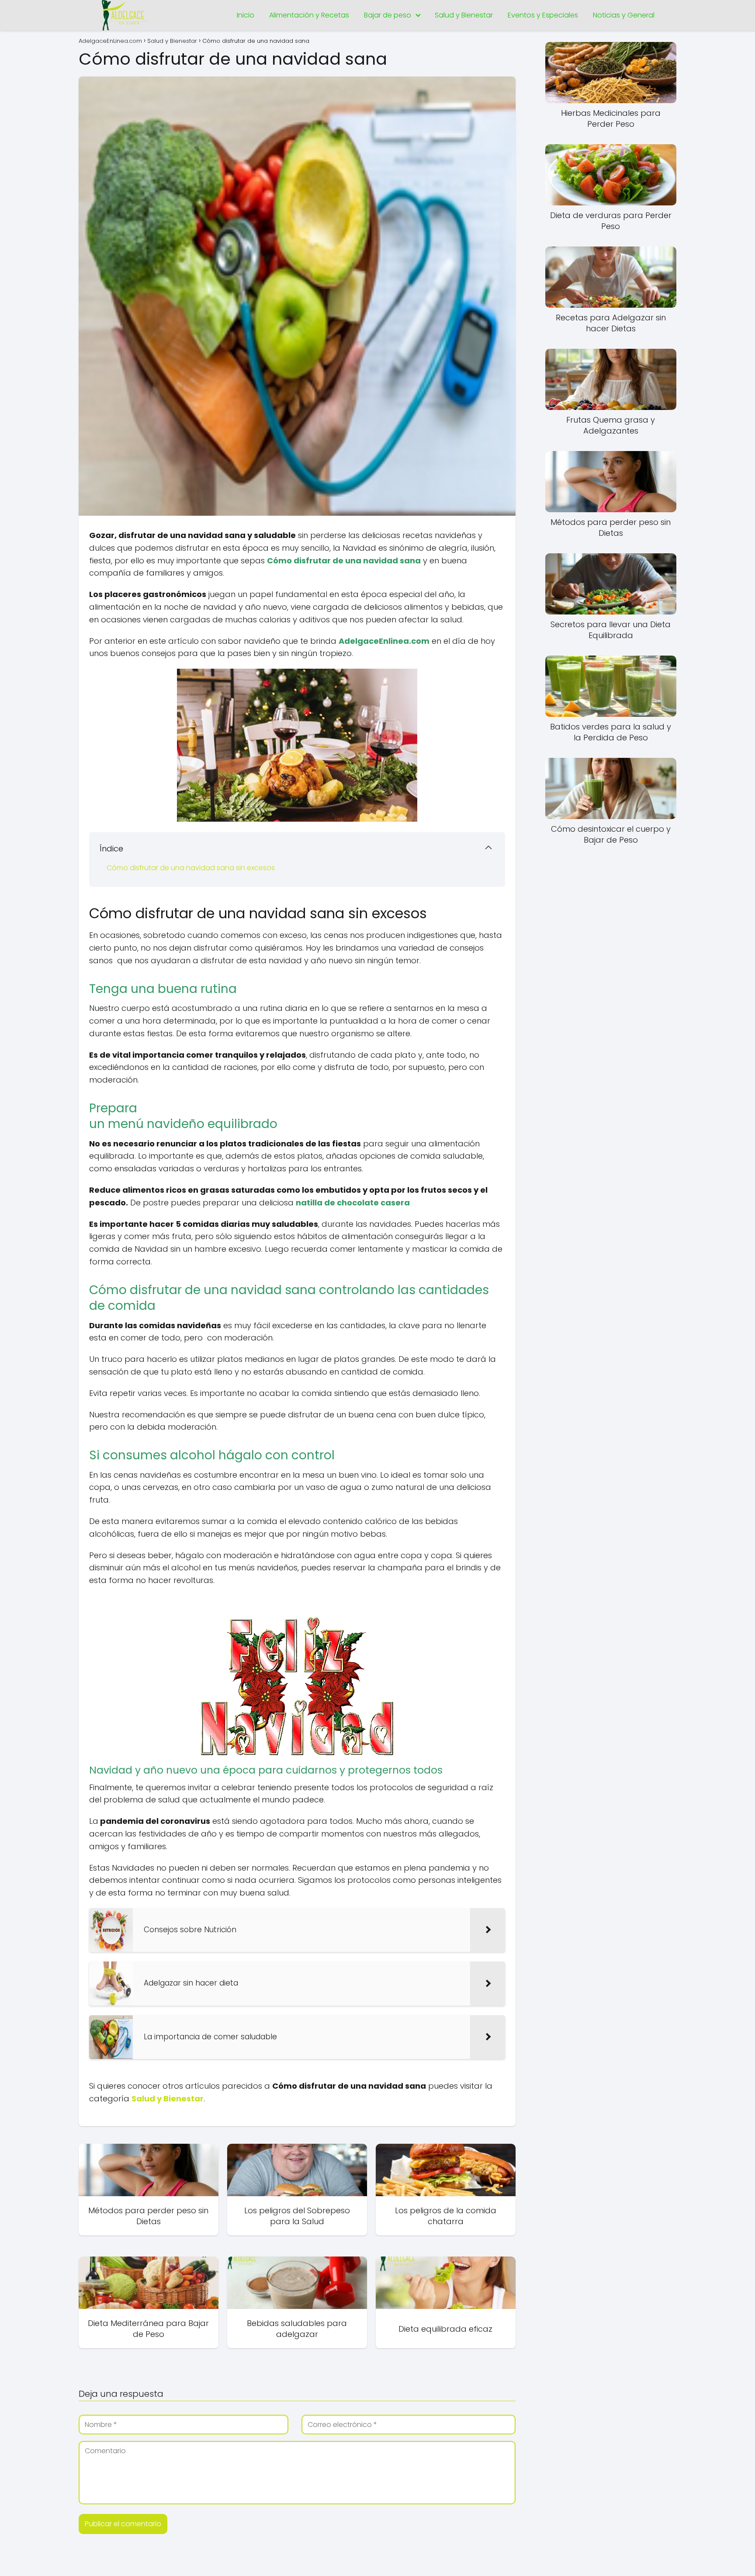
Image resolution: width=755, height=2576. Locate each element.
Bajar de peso (388, 15)
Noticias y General (624, 15)
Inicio (246, 15)
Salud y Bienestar (464, 15)
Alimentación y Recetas (309, 15)
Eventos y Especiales (543, 15)
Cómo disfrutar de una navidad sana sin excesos (191, 868)
